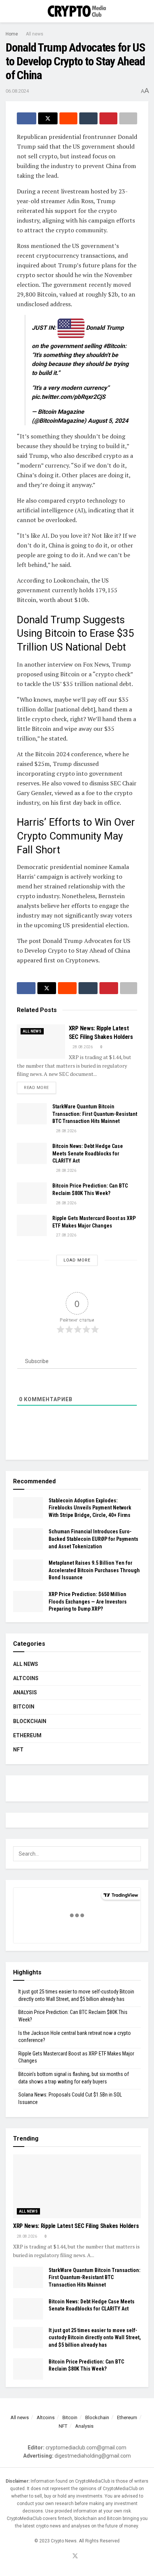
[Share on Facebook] (27, 118)
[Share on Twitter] (48, 118)
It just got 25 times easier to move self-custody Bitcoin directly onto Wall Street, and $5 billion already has (95, 2338)
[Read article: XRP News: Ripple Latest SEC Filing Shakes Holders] (41, 1042)
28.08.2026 (82, 1047)
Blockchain (30, 1721)
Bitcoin (24, 1707)
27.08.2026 (66, 1235)
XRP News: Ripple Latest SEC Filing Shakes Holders (76, 2226)
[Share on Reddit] (68, 118)
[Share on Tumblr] (88, 118)
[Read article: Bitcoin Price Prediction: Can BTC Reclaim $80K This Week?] (32, 1193)
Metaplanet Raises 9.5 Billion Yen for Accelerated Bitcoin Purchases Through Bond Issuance (94, 1570)
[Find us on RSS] (84, 2557)
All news (35, 34)
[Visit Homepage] (77, 11)
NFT (18, 1750)
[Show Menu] (9, 11)
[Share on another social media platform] (128, 118)
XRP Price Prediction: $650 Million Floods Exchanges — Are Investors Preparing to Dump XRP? (88, 1602)
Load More (77, 1260)
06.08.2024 (17, 91)
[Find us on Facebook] (66, 2557)
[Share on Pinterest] (108, 118)
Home (12, 34)
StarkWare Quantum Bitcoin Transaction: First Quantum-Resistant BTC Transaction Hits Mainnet (95, 1114)
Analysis (25, 1692)
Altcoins (26, 1678)
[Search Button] (145, 11)
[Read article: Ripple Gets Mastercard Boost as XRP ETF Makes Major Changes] (32, 1225)
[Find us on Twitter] (75, 2556)
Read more (40, 1087)
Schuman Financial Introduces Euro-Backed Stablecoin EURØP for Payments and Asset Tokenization (93, 1539)
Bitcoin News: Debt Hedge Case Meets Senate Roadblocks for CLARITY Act (88, 1153)
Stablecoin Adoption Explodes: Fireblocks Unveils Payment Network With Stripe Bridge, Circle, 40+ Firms (90, 1508)
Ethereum (27, 1735)
